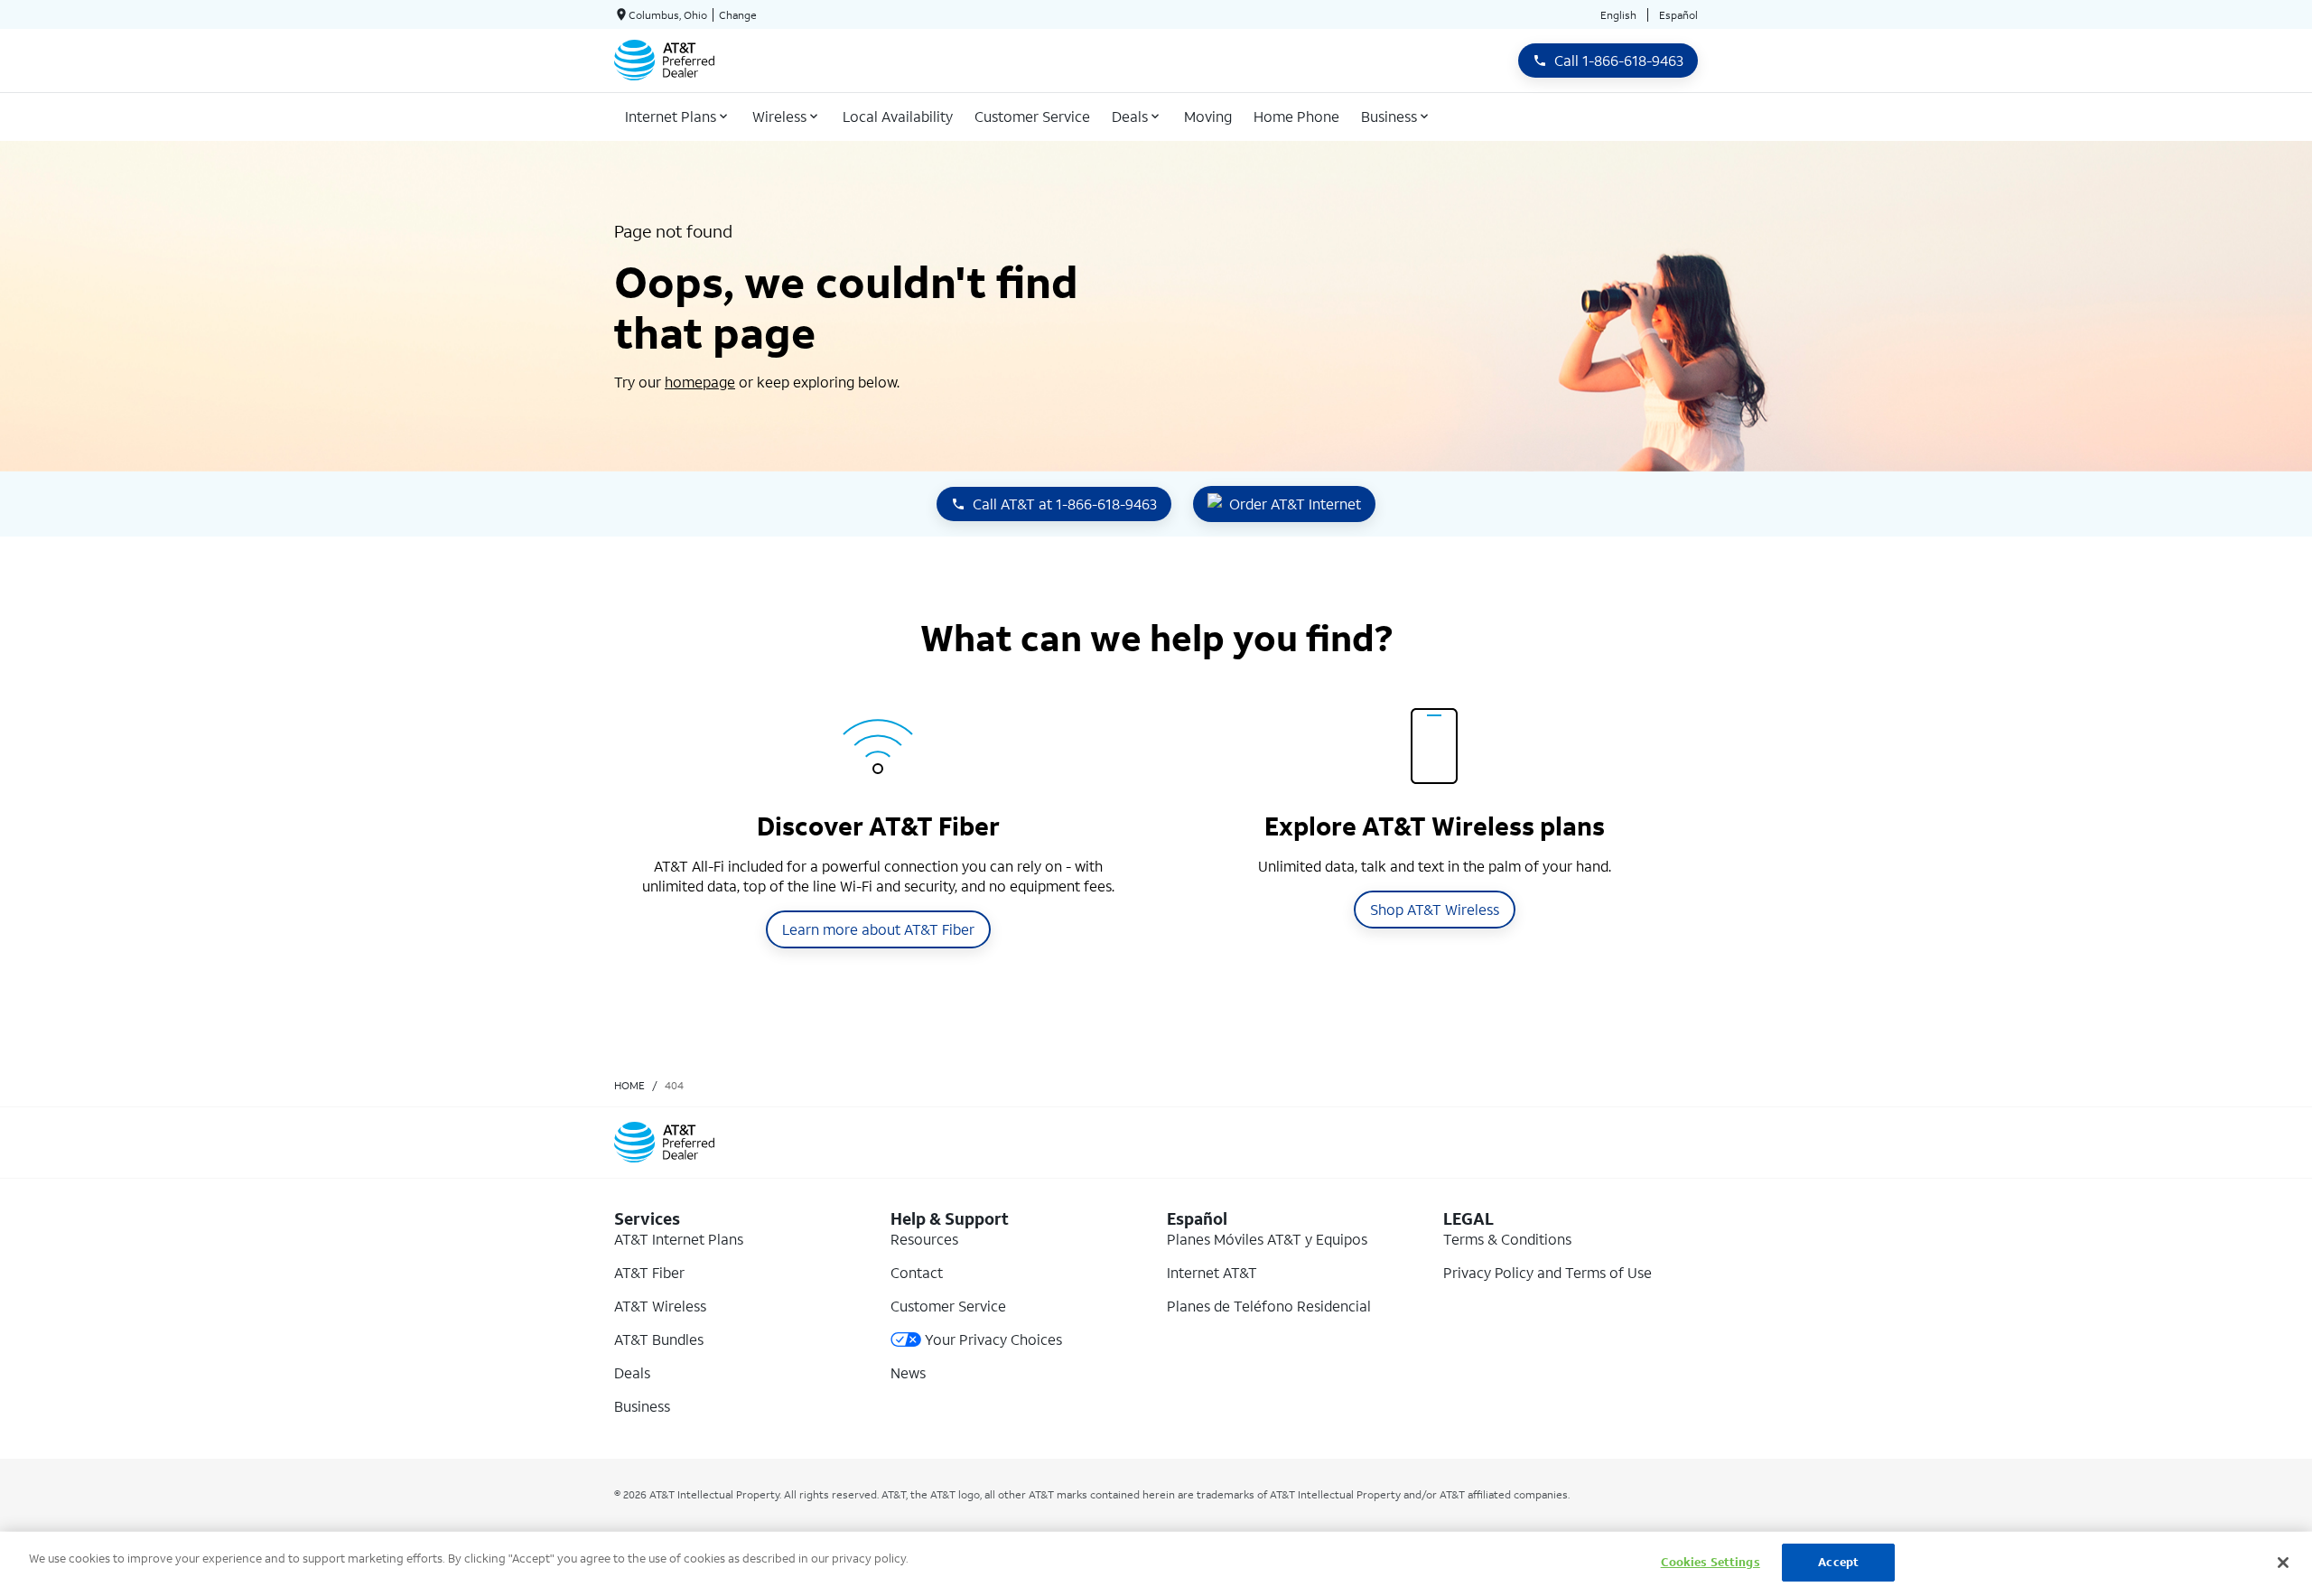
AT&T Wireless (660, 1306)
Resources (924, 1239)
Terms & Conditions (1507, 1239)
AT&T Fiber (649, 1272)
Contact (917, 1272)
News (908, 1372)
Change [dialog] (738, 15)
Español (1678, 15)
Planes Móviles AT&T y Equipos (1267, 1239)
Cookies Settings (1711, 1562)
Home (629, 1085)
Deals (632, 1372)
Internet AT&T (1212, 1272)
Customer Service (948, 1306)
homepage (700, 382)
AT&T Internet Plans (679, 1239)
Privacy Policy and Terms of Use (1548, 1272)
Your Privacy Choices (993, 1339)
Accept (1838, 1562)
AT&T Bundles (659, 1339)
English (1618, 15)
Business (642, 1406)
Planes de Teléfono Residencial (1269, 1306)
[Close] (2283, 1563)
